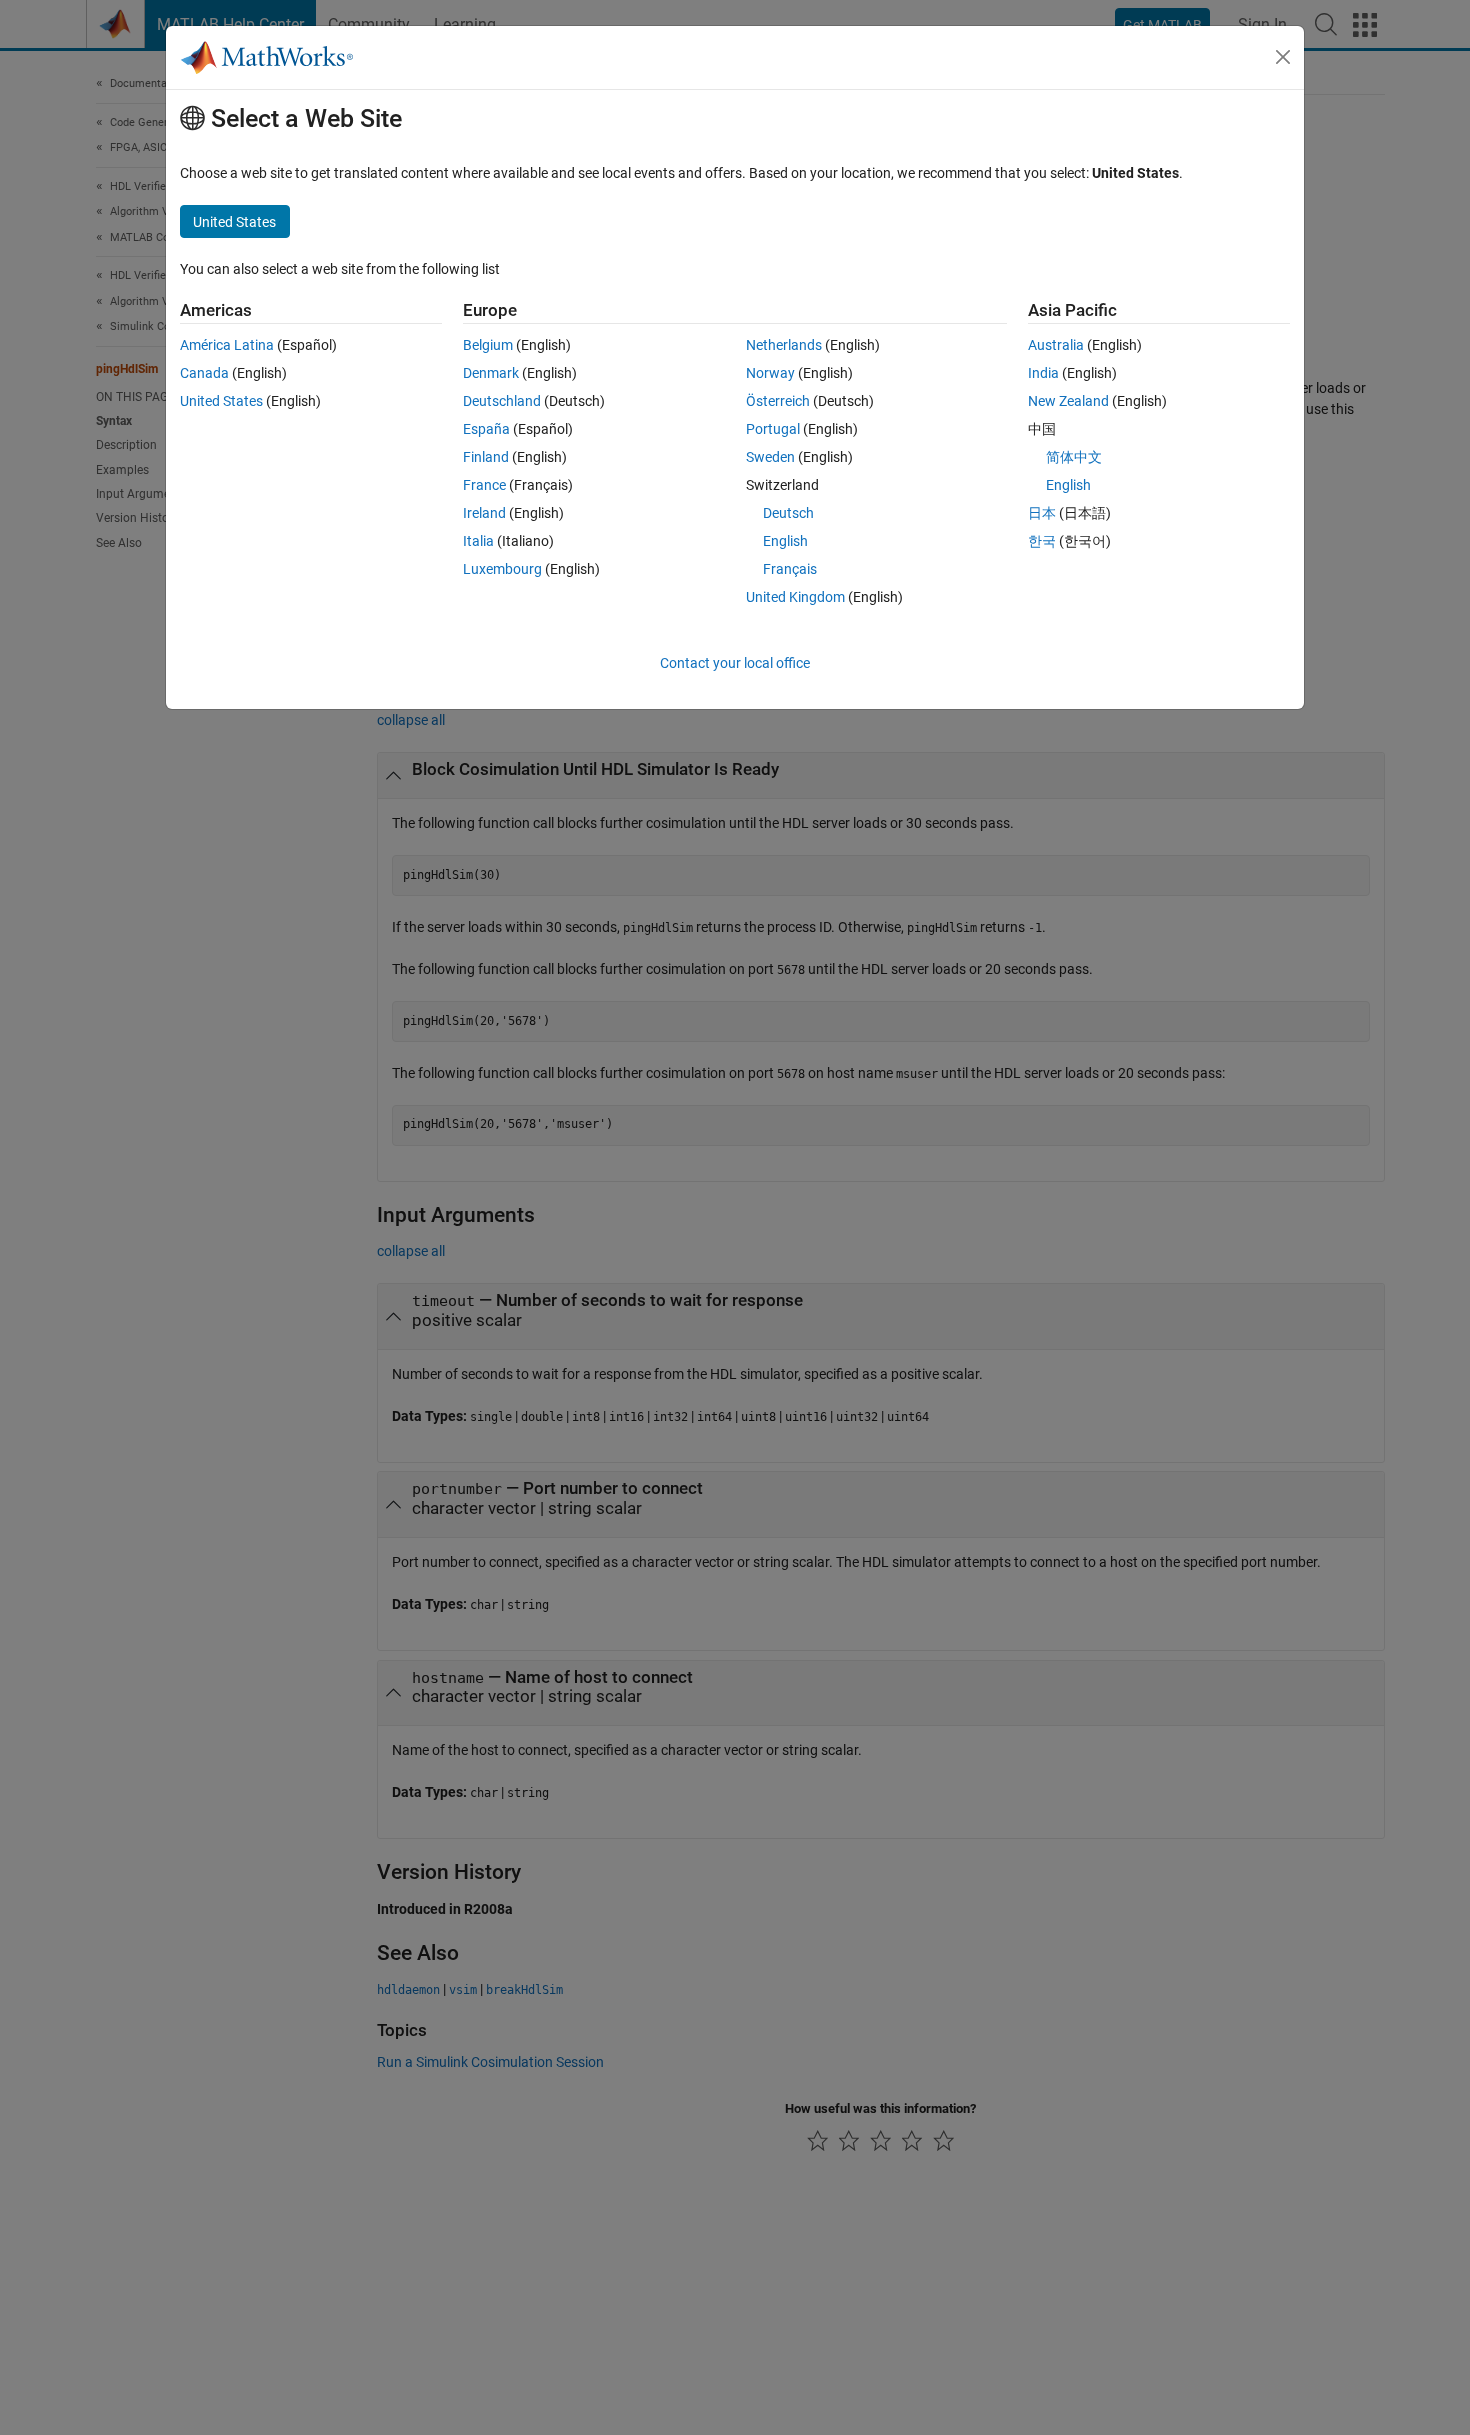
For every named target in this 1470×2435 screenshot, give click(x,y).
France (484, 485)
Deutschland (502, 401)
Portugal (773, 429)
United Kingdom (795, 597)
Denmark (491, 373)
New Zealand (1068, 401)
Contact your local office (735, 663)
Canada (204, 373)
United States (221, 401)
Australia (1056, 345)
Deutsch (788, 513)
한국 (1042, 541)
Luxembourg (502, 569)
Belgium (488, 345)
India (1043, 373)
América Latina (227, 345)
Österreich (778, 401)
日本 (1042, 513)
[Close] (1283, 57)
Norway (770, 373)
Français (790, 569)
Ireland (484, 513)
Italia (478, 541)
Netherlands (784, 345)
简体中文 (1074, 457)
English (785, 541)
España (486, 429)
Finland (486, 457)
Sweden (770, 457)
